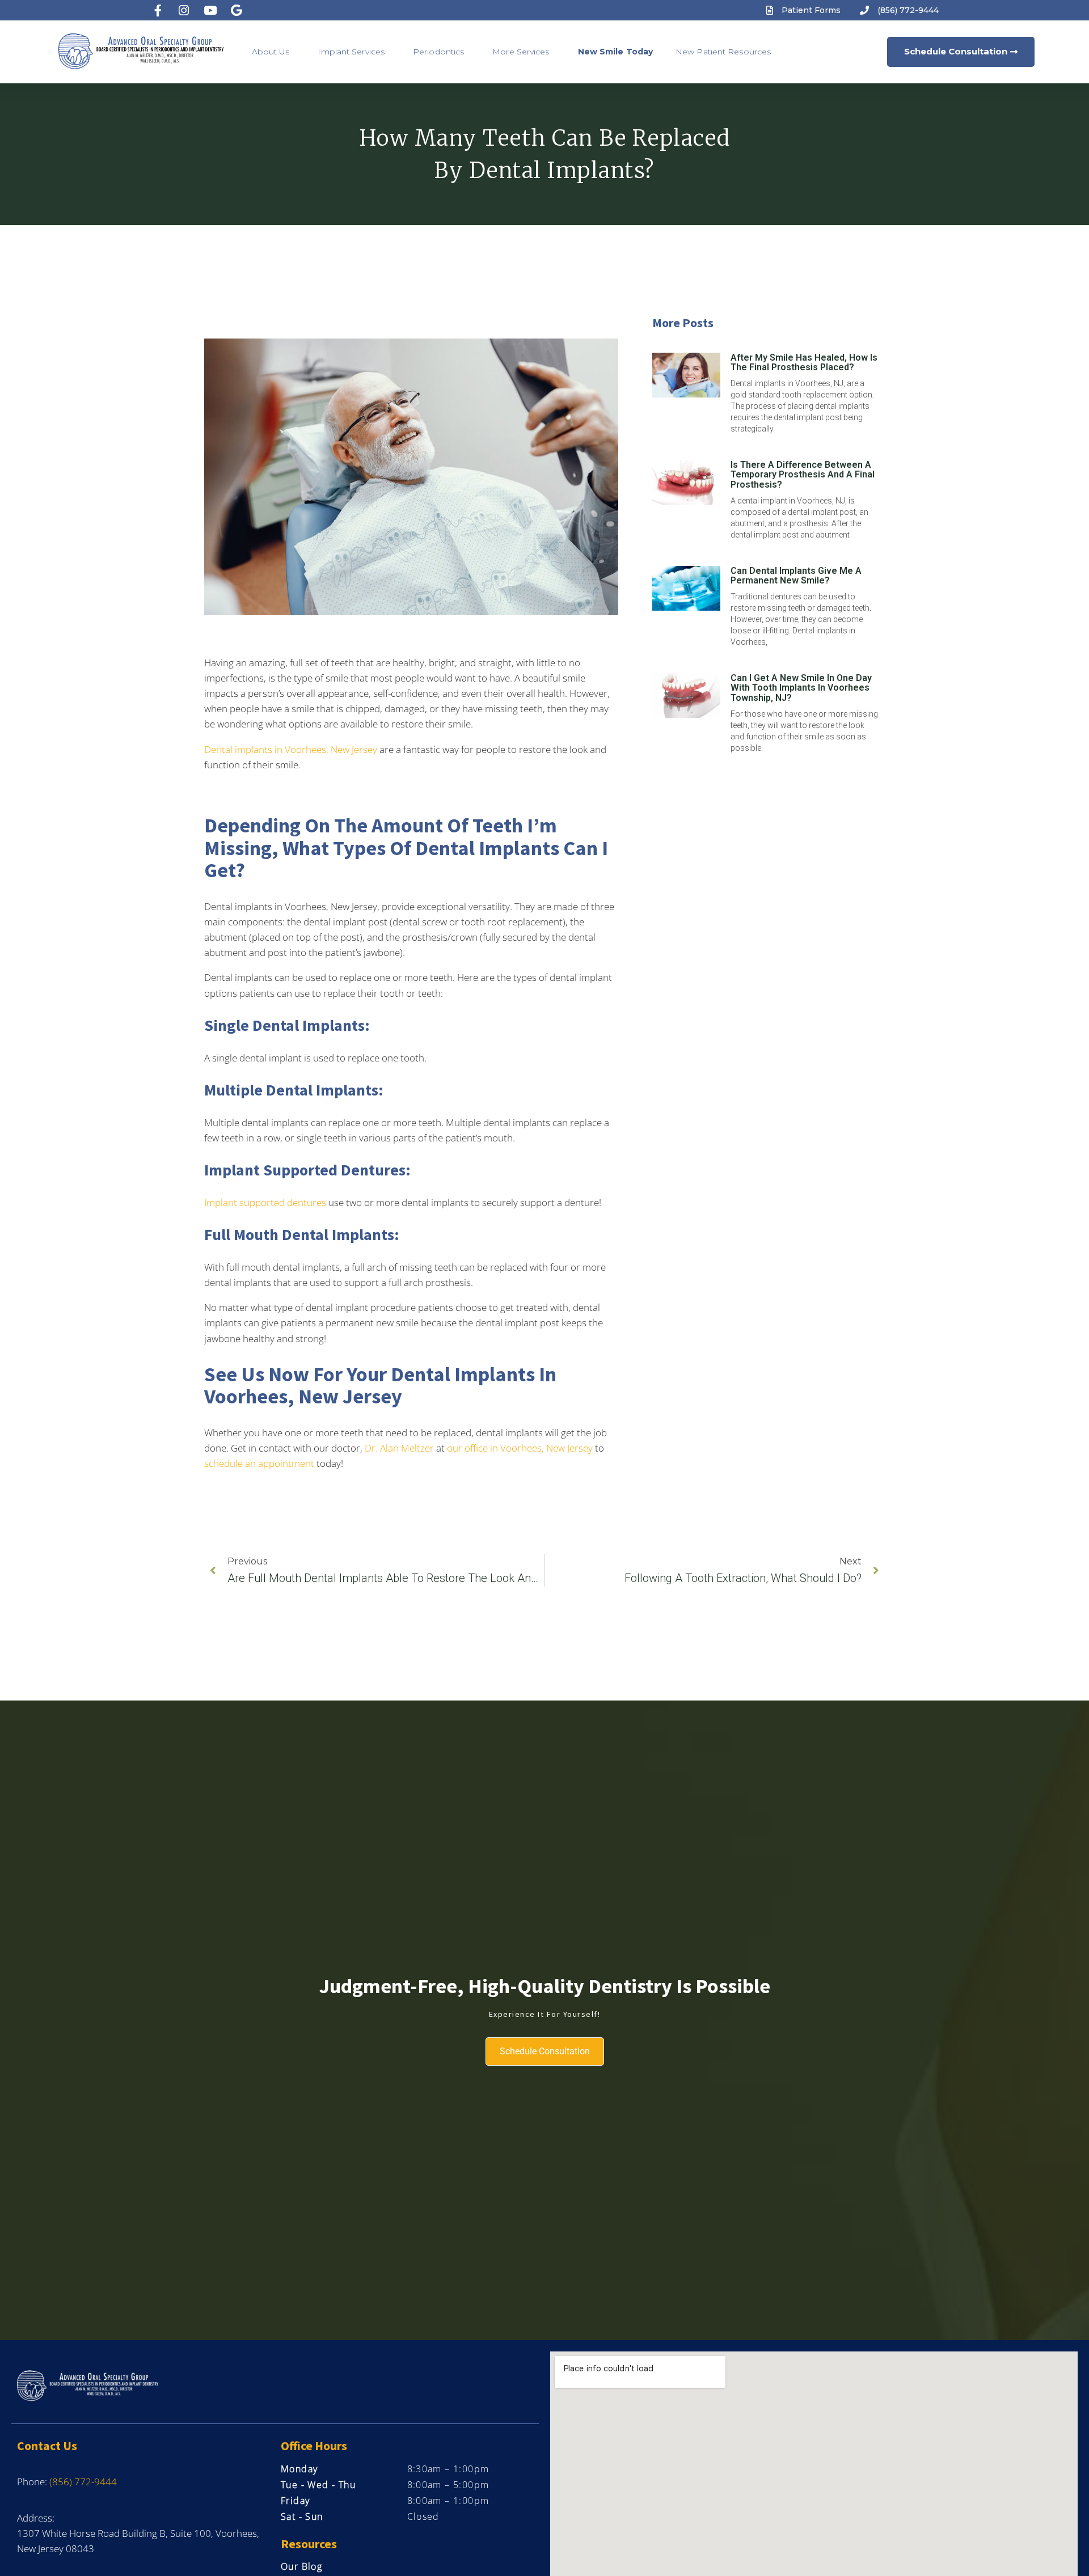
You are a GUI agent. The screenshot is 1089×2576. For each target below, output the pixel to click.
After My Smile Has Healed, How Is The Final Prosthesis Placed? (804, 363)
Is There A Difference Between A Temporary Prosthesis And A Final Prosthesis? (803, 475)
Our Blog (301, 2566)
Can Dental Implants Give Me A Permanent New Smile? (796, 576)
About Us (271, 52)
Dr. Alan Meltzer (399, 1448)
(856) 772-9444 (83, 2482)
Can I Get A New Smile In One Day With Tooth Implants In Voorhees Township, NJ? (801, 688)
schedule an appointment (259, 1463)
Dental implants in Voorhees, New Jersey (291, 749)
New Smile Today (616, 52)
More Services (521, 52)
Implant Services (351, 52)
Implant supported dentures (265, 1202)
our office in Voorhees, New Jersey (520, 1448)
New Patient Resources (723, 52)
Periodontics (438, 52)
